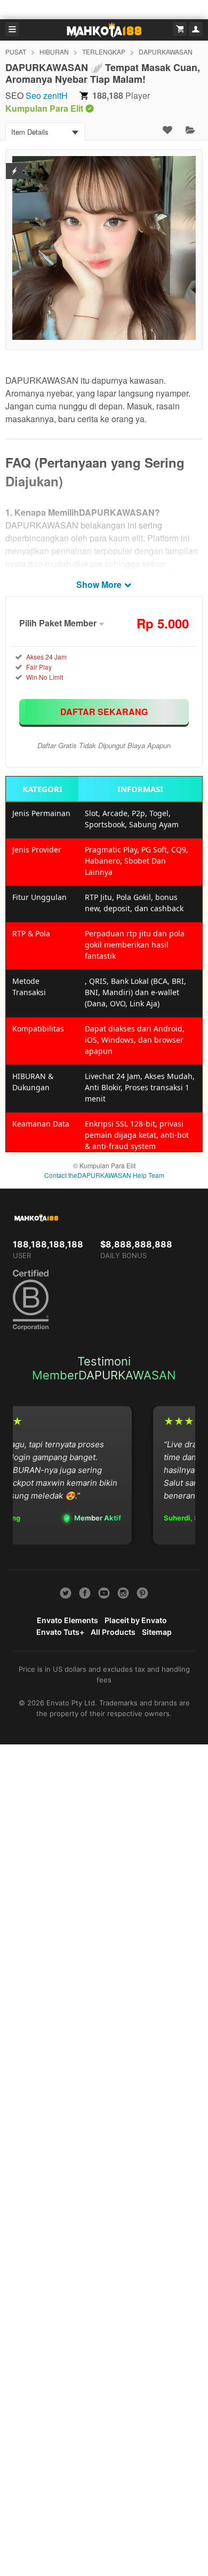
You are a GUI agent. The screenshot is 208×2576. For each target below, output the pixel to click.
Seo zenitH (47, 95)
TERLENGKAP (104, 52)
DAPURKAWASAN (166, 52)
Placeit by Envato (136, 1620)
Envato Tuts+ (60, 1632)
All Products (113, 1632)
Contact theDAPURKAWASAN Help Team (104, 1175)
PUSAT (16, 52)
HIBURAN (54, 52)
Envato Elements (67, 1620)
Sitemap (157, 1632)
